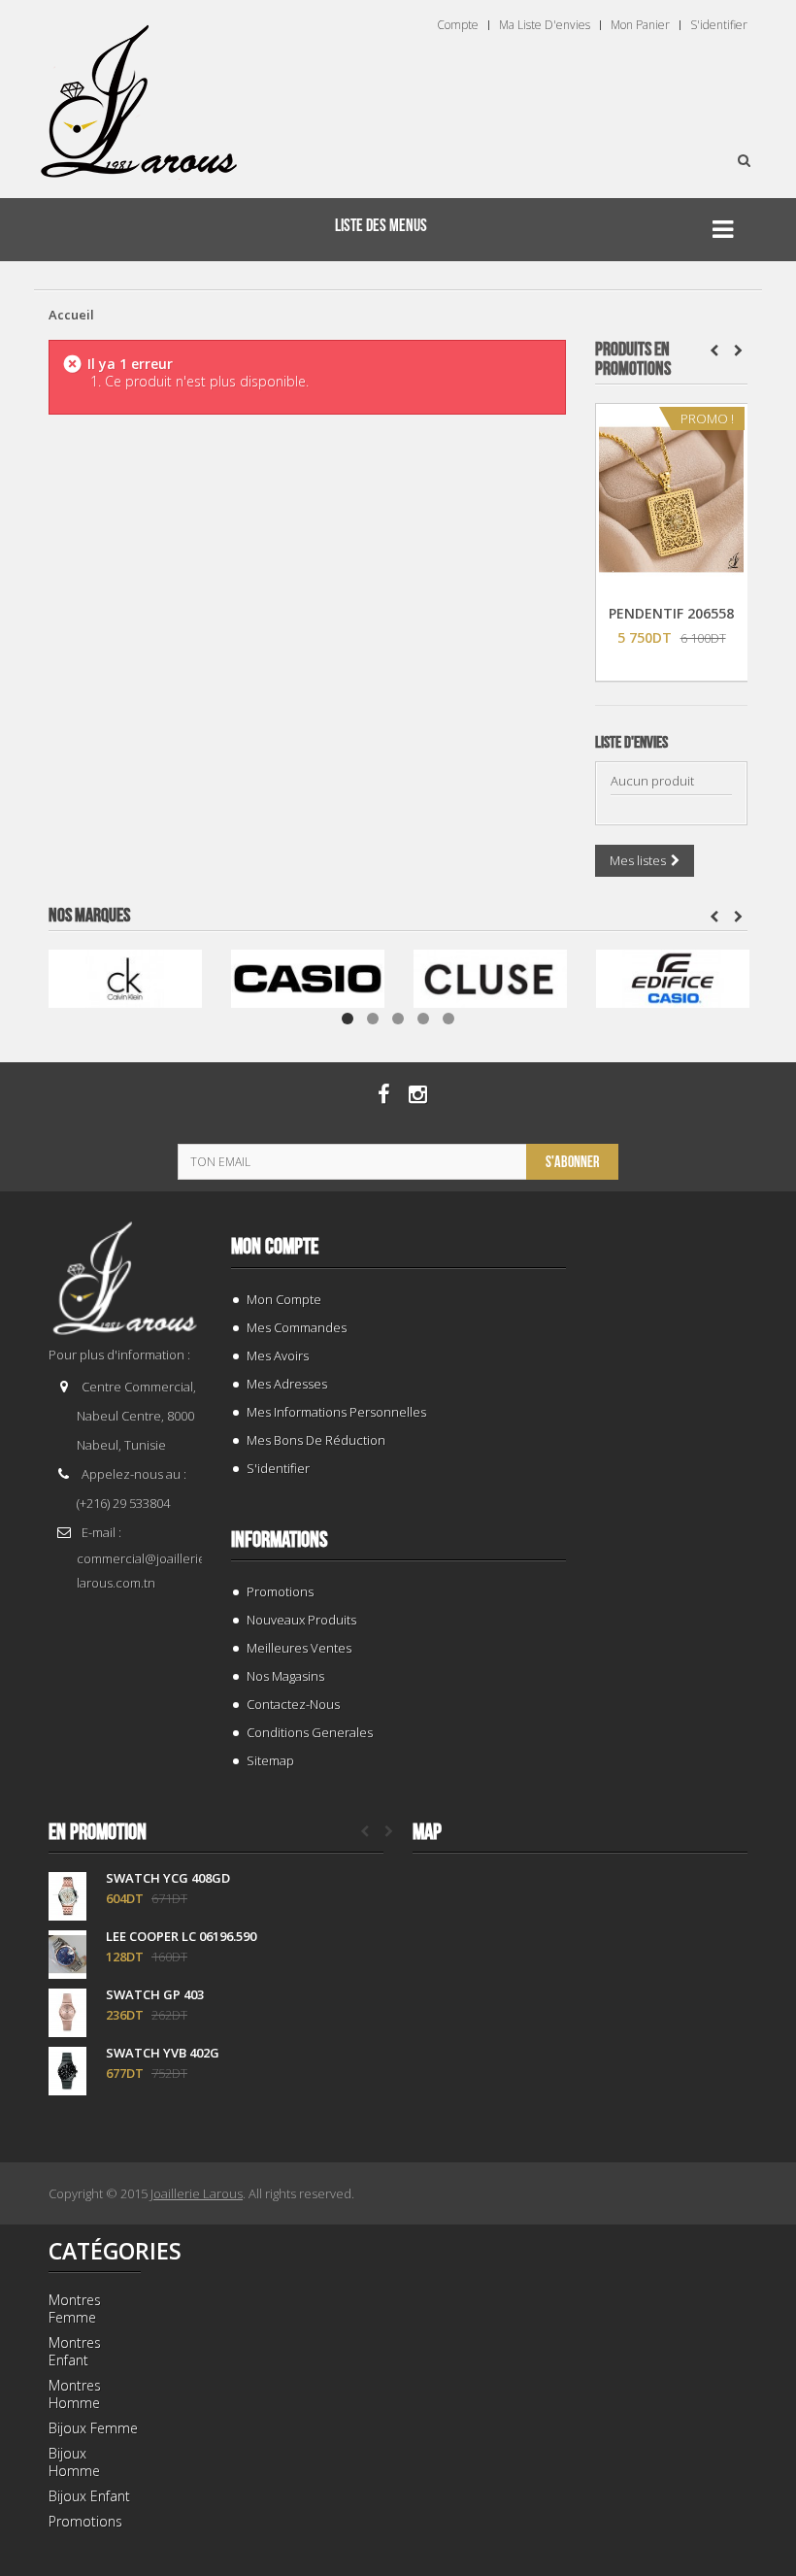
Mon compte (275, 1247)
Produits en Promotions (633, 359)
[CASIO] (308, 977)
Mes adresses (287, 1384)
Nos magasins (285, 1676)
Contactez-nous (293, 1704)
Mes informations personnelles (336, 1412)
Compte (458, 25)
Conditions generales (310, 1732)
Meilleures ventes (299, 1648)
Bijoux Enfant (89, 2496)
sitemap (270, 1760)
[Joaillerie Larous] (139, 92)
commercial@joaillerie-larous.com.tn (143, 1571)
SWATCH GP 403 (155, 1995)
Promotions (280, 1591)
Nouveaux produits (301, 1620)
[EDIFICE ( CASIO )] (673, 977)
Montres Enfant (75, 2351)
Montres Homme (75, 2394)
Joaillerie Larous (197, 2193)
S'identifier (719, 25)
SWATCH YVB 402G (163, 2053)
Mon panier (640, 25)
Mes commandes (297, 1327)
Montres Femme (75, 2308)
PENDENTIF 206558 (671, 613)
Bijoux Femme (93, 2428)
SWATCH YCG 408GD (168, 1878)
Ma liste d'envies (545, 25)
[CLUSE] (490, 977)
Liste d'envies (631, 743)
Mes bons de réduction (316, 1440)
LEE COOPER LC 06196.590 (181, 1937)
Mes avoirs (278, 1355)
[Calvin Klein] (125, 977)
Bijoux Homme (74, 2462)
